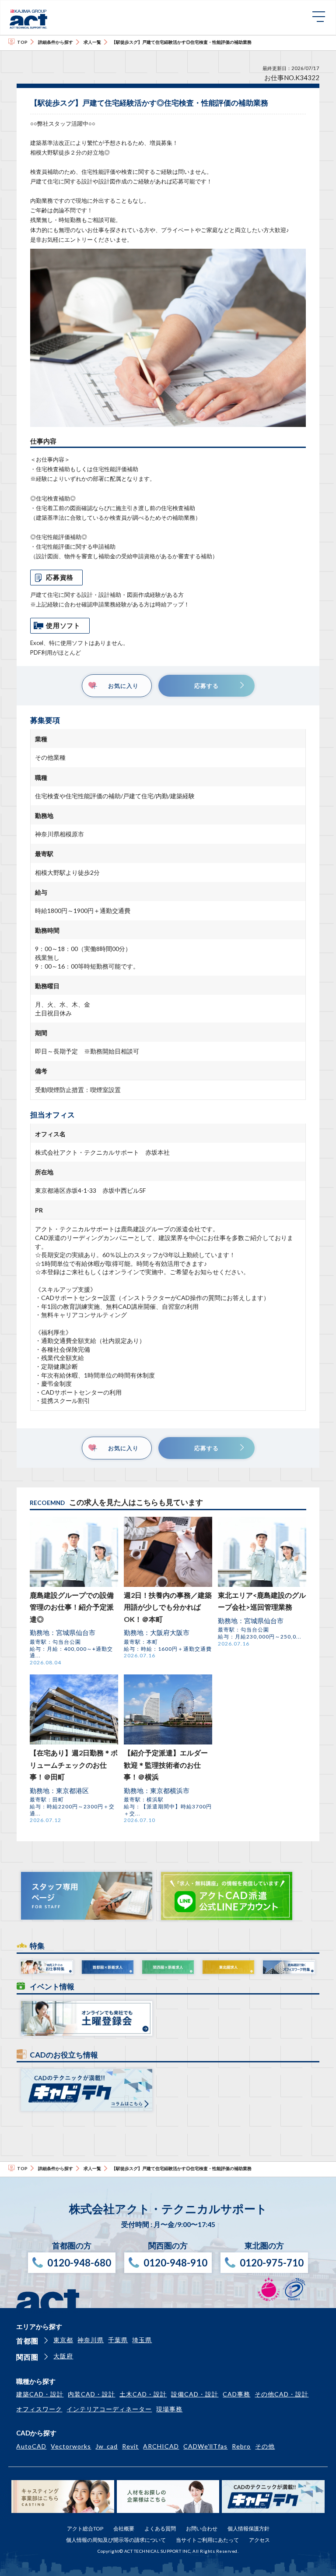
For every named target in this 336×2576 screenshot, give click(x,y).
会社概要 (124, 2528)
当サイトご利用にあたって (207, 2540)
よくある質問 (160, 2528)
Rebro (241, 2446)
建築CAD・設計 (40, 2394)
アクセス (259, 2540)
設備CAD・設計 (195, 2394)
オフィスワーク (39, 2409)
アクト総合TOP (85, 2528)
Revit (130, 2446)
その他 (265, 2446)
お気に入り (123, 686)
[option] (168, 338)
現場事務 (169, 2409)
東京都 (63, 2340)
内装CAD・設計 (91, 2394)
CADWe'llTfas (205, 2446)
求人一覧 (92, 42)
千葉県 (118, 2340)
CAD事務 (236, 2394)
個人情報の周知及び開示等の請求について (116, 2540)
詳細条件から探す (56, 42)
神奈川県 (91, 2340)
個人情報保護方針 (248, 2528)
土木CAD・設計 (143, 2394)
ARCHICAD (161, 2446)
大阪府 (63, 2356)
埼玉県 (142, 2340)
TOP (22, 42)
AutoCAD (31, 2446)
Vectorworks (71, 2446)
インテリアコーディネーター (109, 2409)
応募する (206, 686)
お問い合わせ (202, 2528)
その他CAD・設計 (282, 2394)
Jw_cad (107, 2446)
